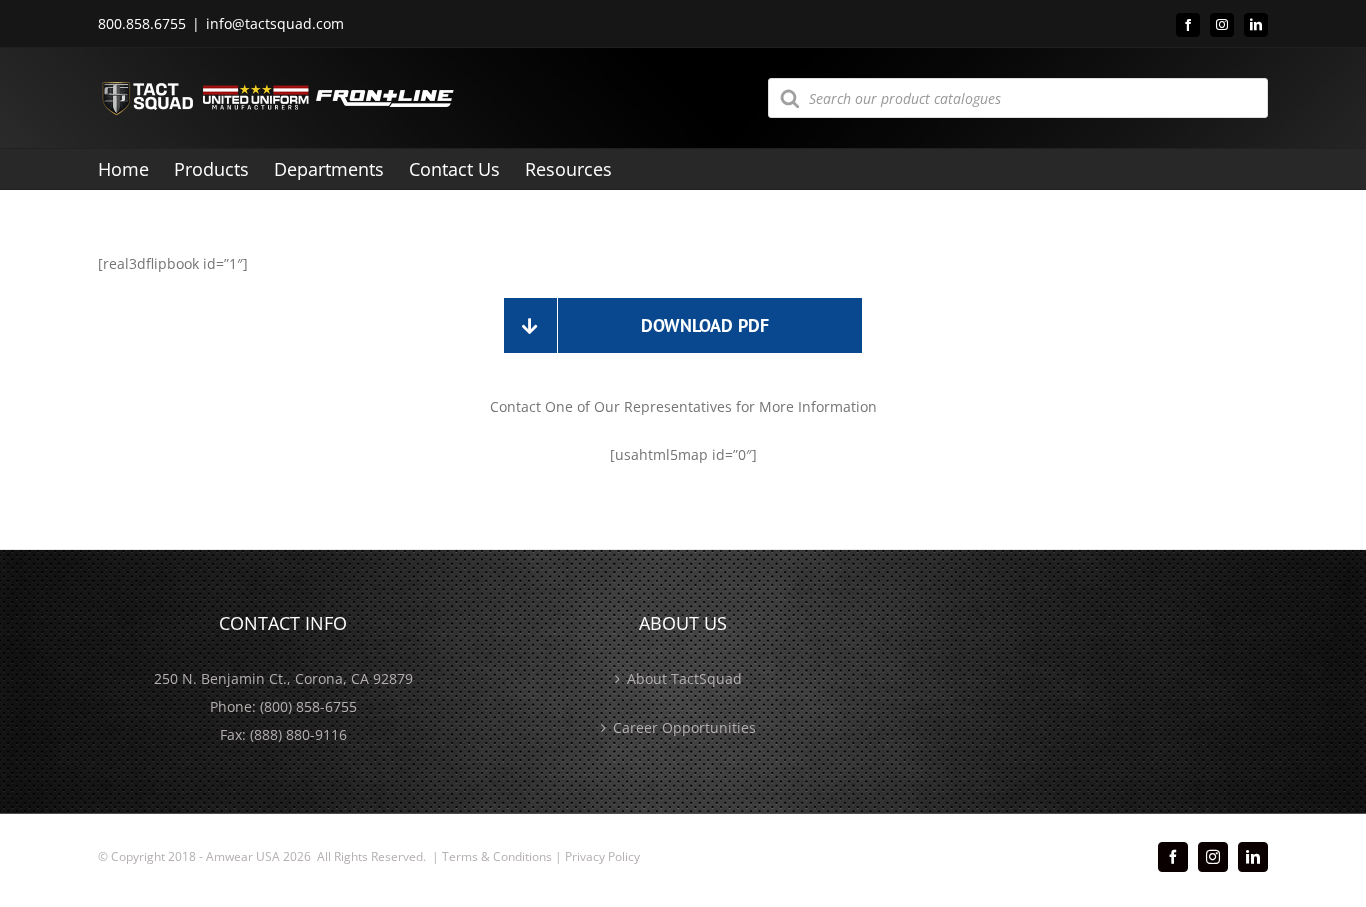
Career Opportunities (684, 727)
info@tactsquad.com (275, 23)
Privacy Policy (602, 856)
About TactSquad (684, 678)
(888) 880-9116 (298, 734)
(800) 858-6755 (308, 706)
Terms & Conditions (497, 856)
